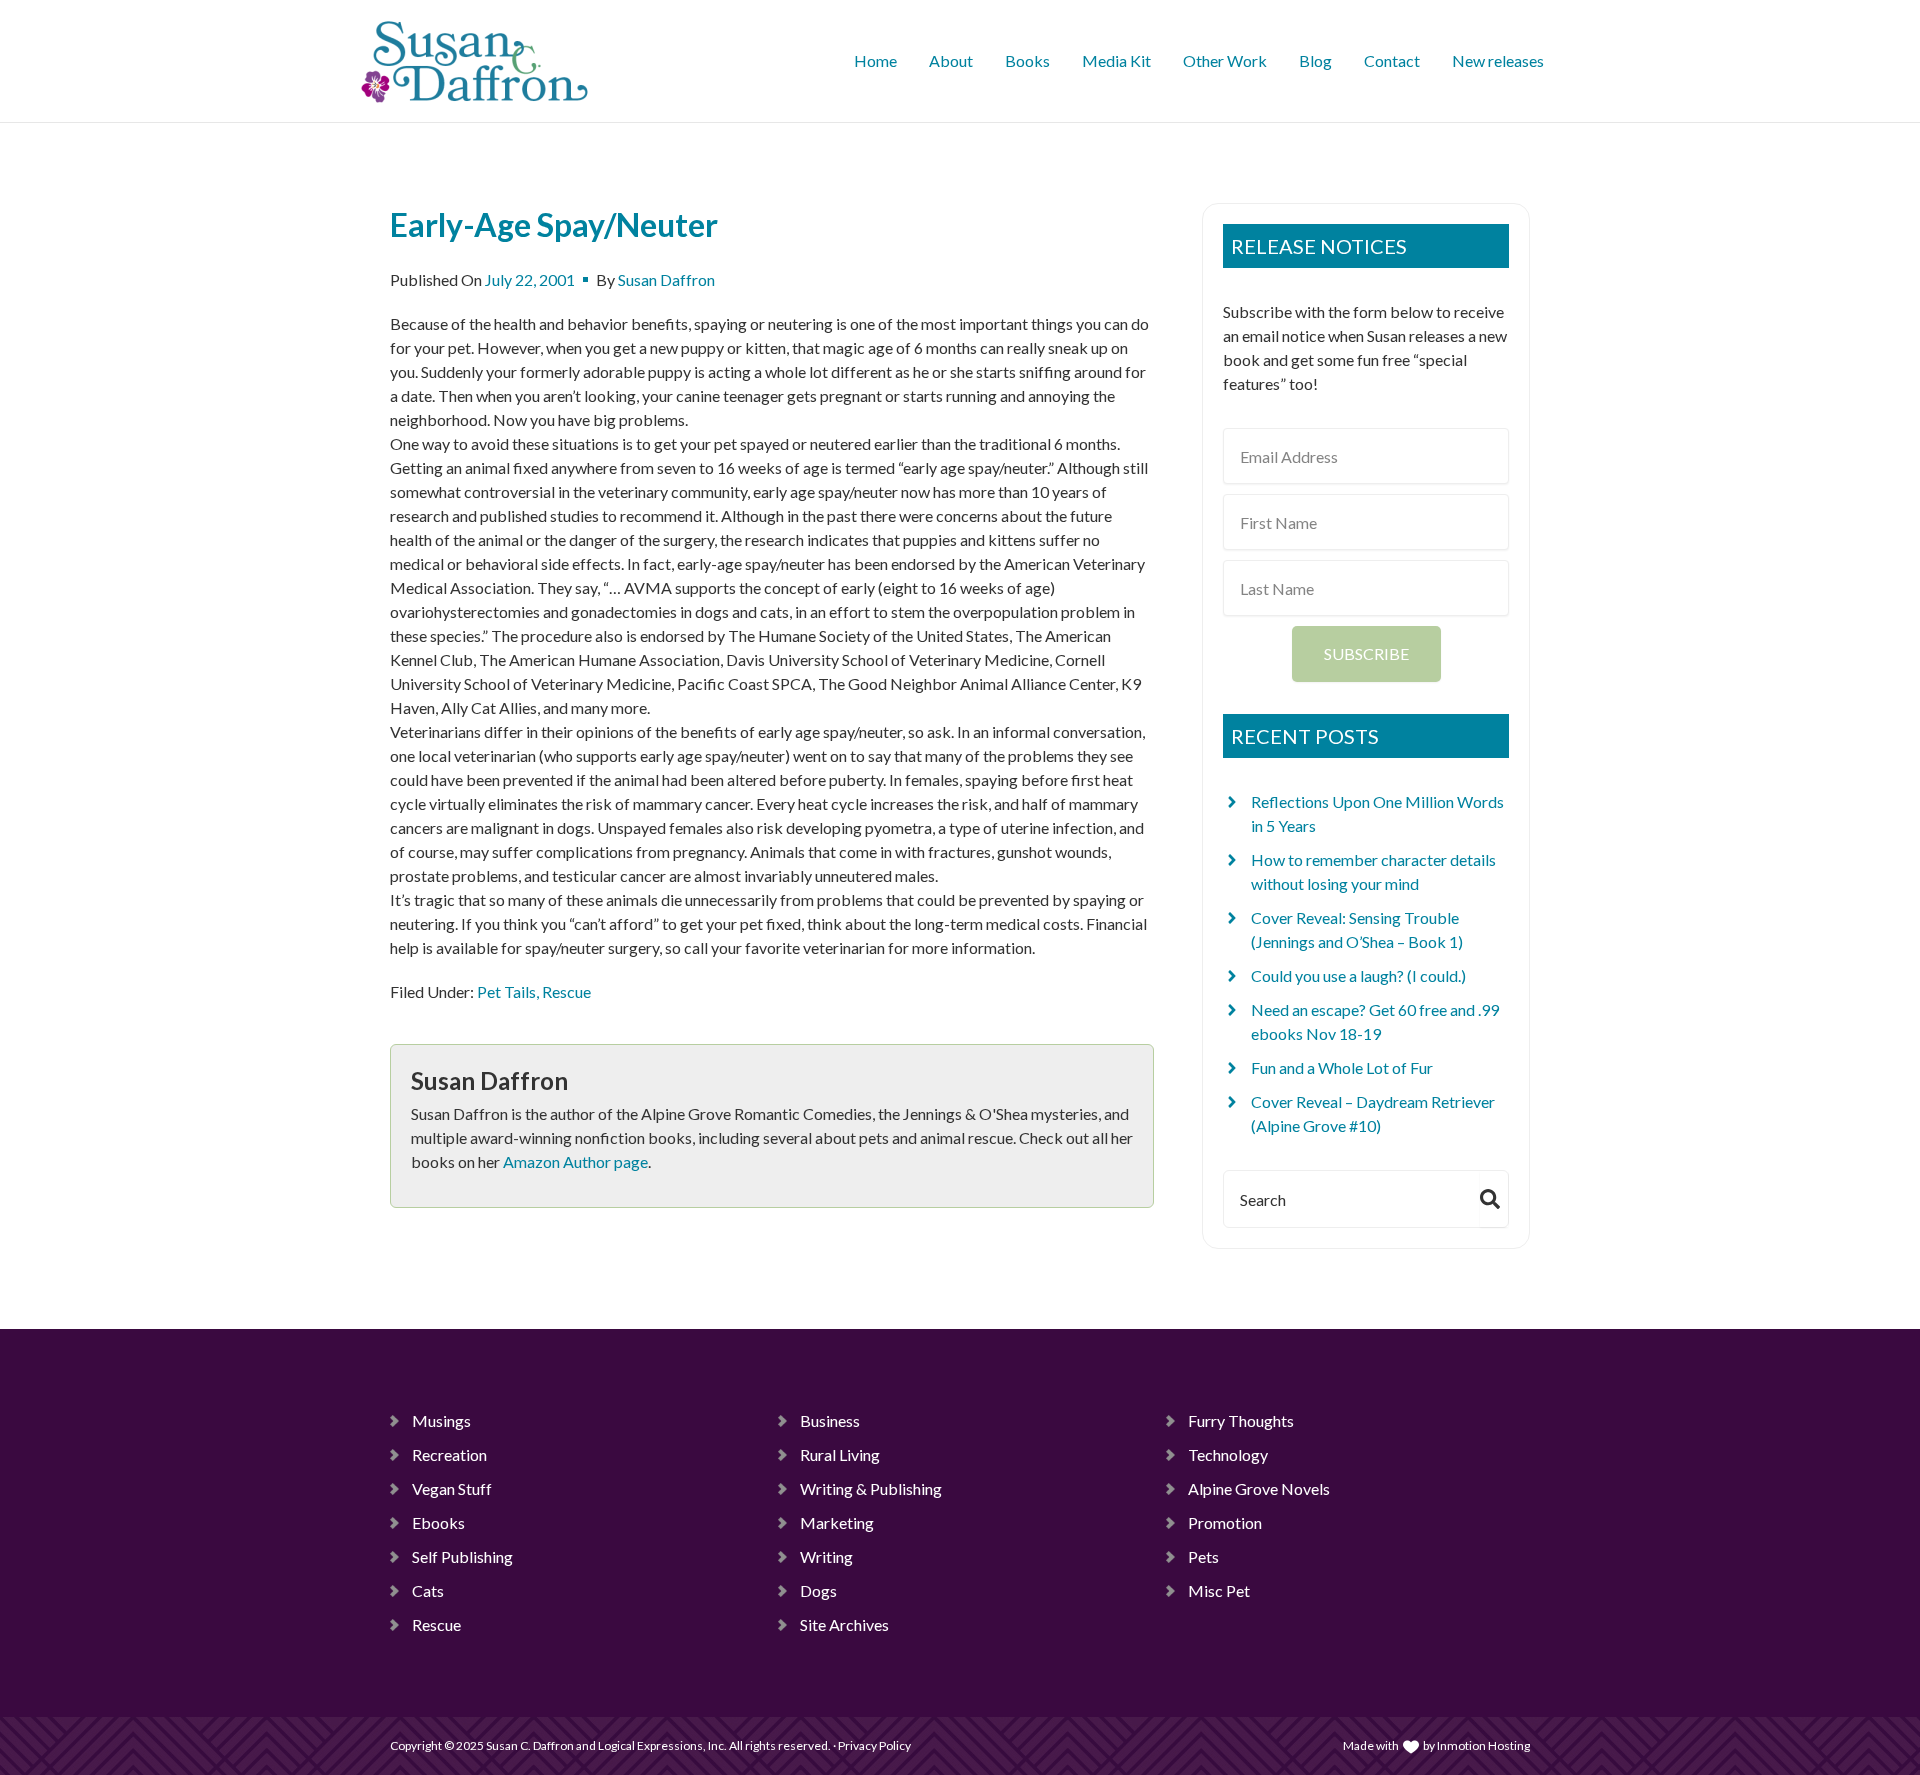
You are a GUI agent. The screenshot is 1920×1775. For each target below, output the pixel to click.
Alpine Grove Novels (1259, 1488)
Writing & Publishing (871, 1488)
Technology (1228, 1454)
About (951, 60)
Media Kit (1116, 60)
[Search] (1494, 1199)
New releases (1498, 60)
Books (1027, 60)
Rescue (566, 991)
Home (875, 60)
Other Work (1225, 60)
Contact (1392, 60)
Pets (1203, 1556)
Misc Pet (1219, 1590)
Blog (1315, 60)
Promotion (1225, 1522)
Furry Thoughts (1241, 1420)
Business (830, 1420)
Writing (826, 1556)
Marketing (837, 1522)
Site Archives (844, 1624)
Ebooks (438, 1522)
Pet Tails (506, 991)
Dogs (818, 1590)
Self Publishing (462, 1556)
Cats (428, 1590)
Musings (441, 1420)
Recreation (449, 1454)
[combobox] (1348, 1199)
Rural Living (840, 1454)
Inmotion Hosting (1483, 1745)
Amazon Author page (575, 1161)
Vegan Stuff (452, 1488)
